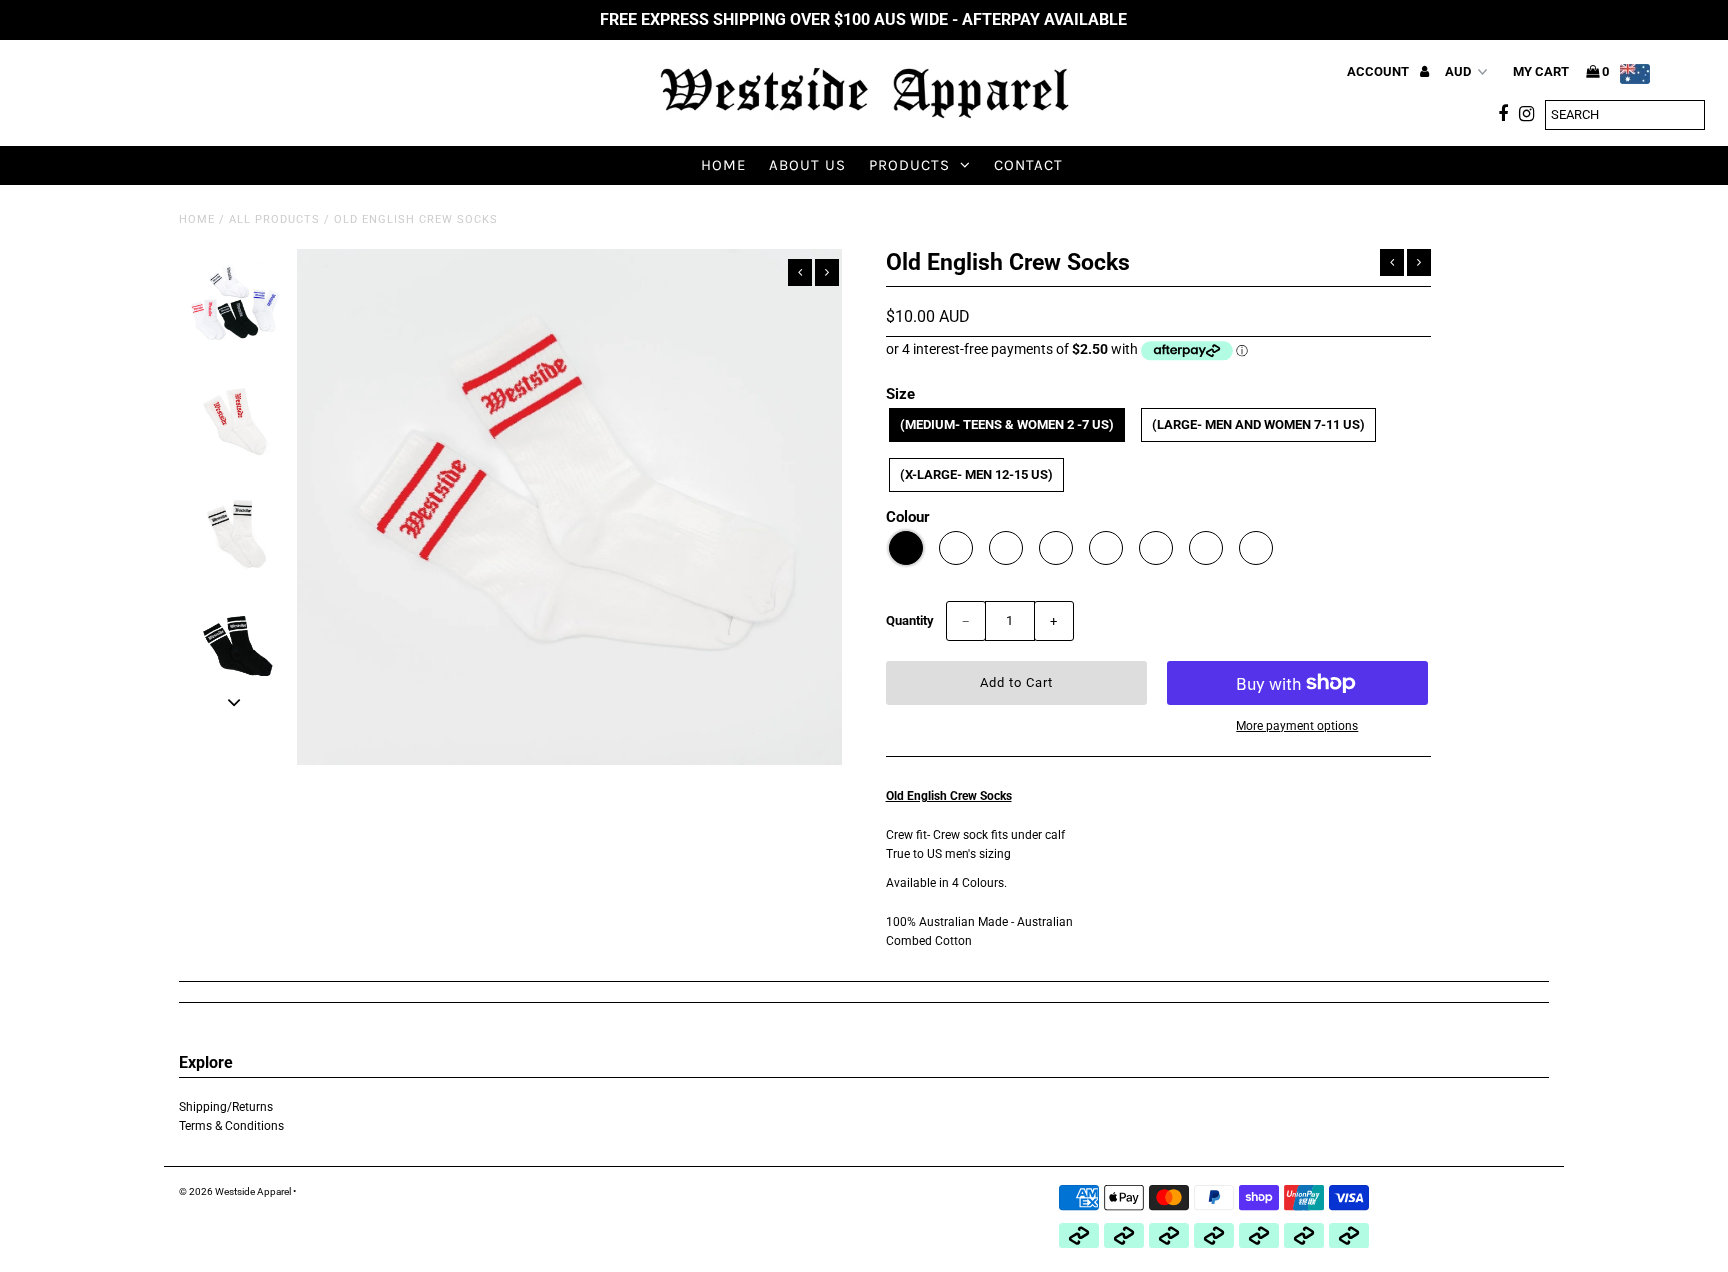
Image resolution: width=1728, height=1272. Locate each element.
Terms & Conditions (231, 1126)
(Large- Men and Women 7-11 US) (1258, 424)
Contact (1028, 165)
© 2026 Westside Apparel (235, 1191)
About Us (807, 165)
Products (909, 165)
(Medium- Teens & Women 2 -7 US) (1007, 424)
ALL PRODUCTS (274, 219)
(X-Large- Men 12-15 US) (976, 474)
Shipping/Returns (226, 1107)
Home (723, 165)
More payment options (1297, 726)
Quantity (910, 620)
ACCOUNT (1379, 71)
